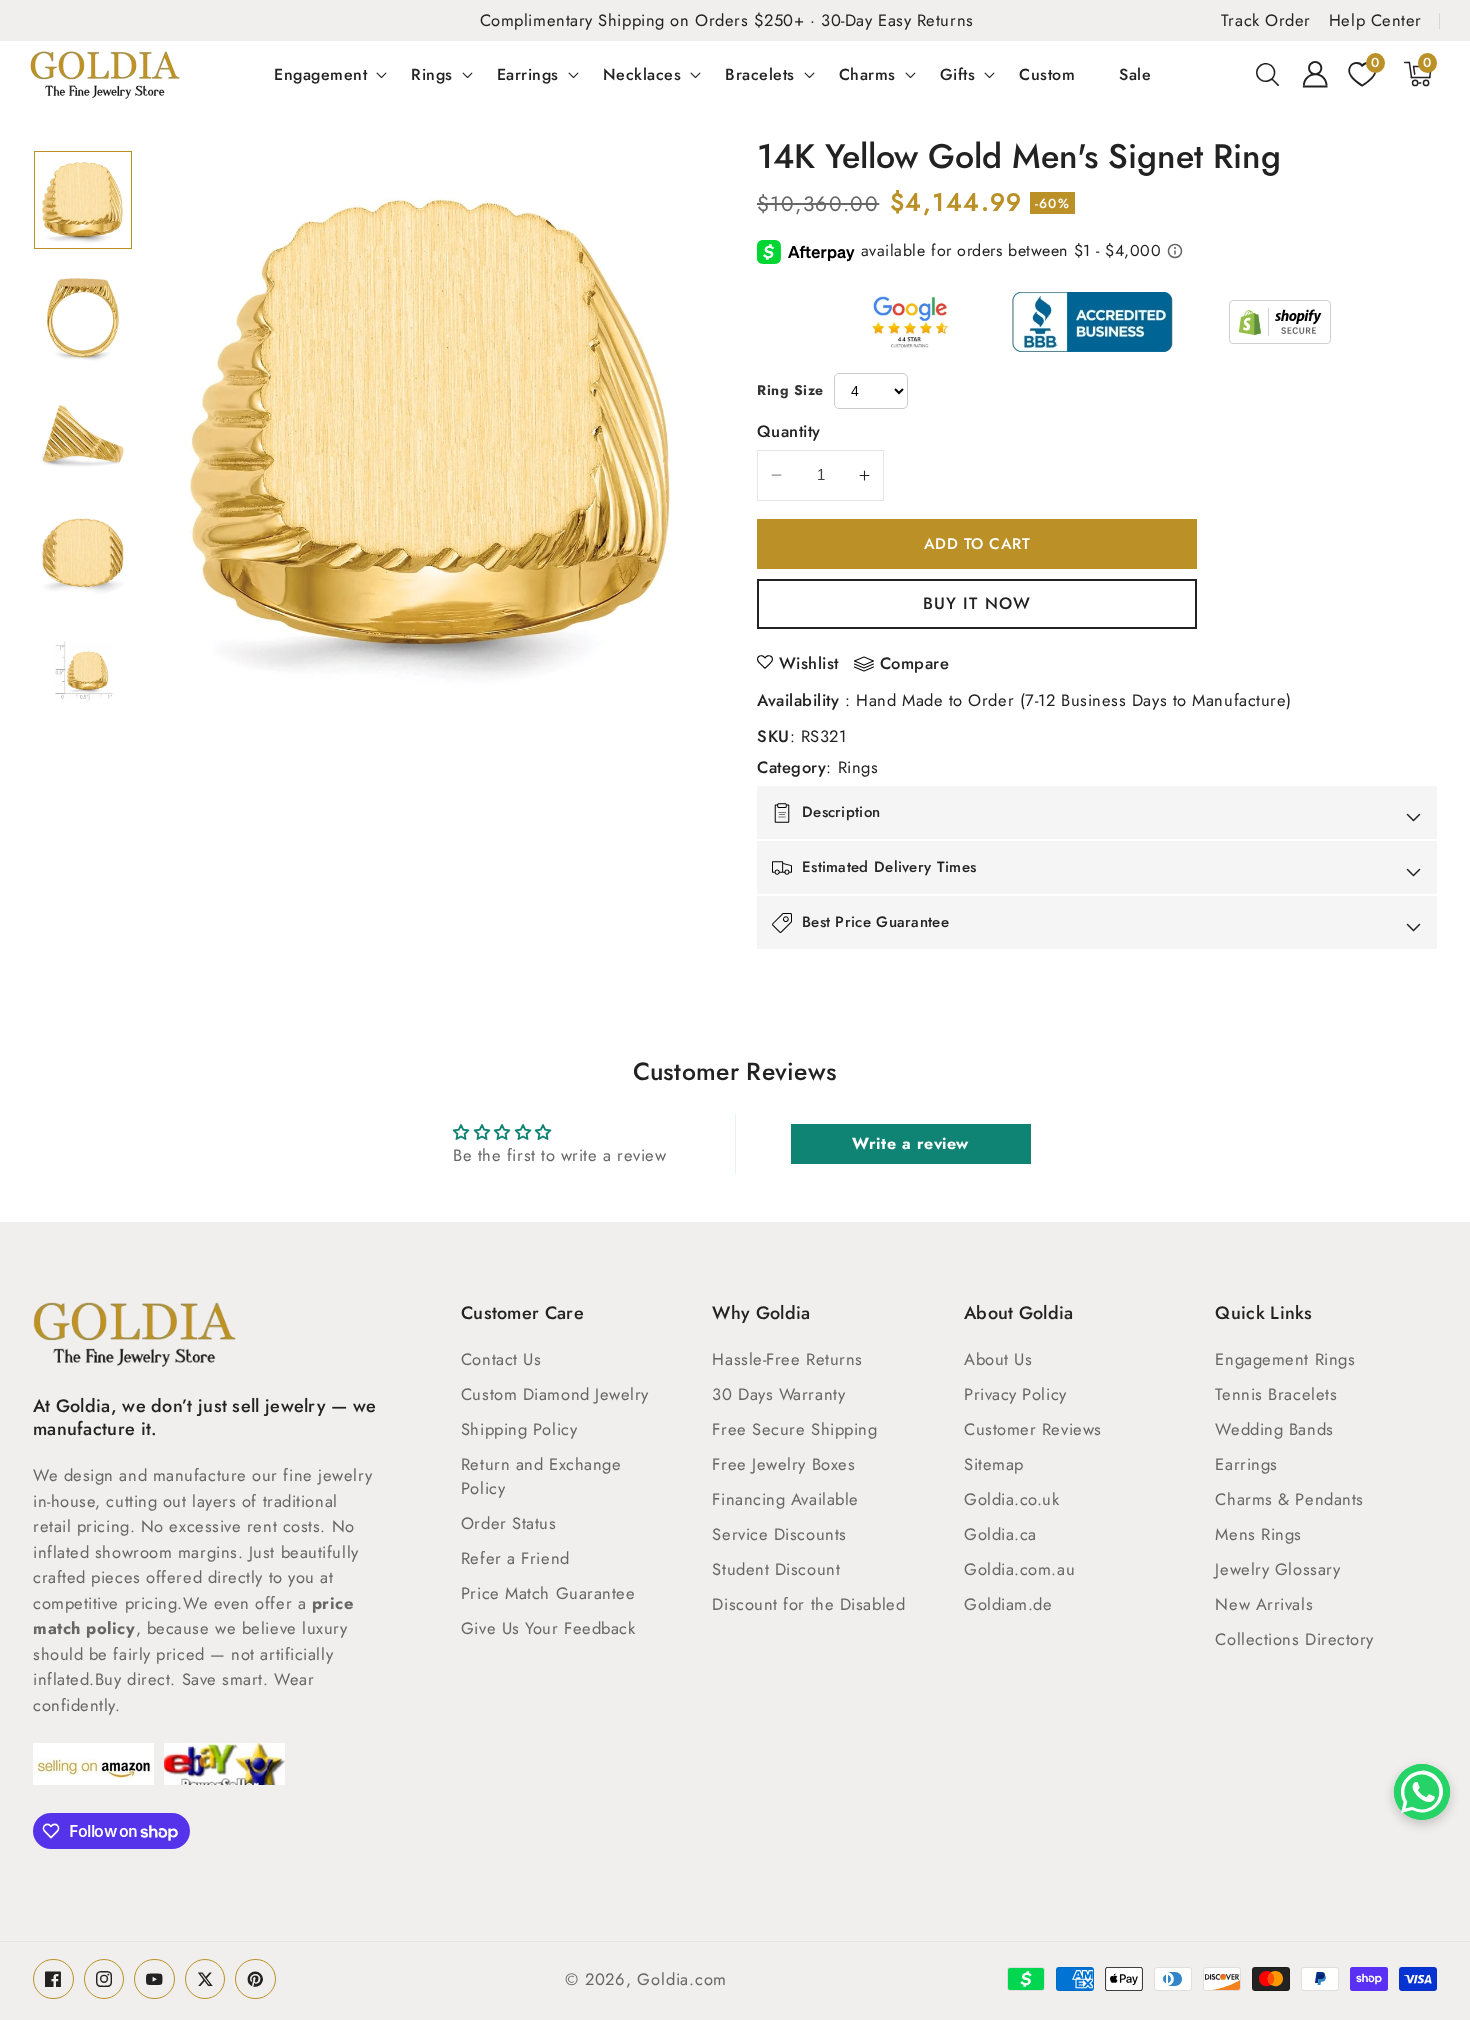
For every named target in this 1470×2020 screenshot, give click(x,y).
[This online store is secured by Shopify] (1280, 322)
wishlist (809, 663)
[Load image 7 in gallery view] (83, 318)
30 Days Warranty (778, 1394)
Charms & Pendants (1289, 1499)
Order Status (509, 1523)
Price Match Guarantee (548, 1593)
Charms (867, 74)
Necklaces (642, 74)
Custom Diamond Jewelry (555, 1394)
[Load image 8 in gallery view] (83, 435)
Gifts (958, 74)
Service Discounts (779, 1534)
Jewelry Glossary (1277, 1569)
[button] (1268, 74)
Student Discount (776, 1569)
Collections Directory (1294, 1639)
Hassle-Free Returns (787, 1359)
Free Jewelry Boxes (783, 1464)
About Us (998, 1359)
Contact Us (501, 1359)
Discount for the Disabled (808, 1604)
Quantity (789, 431)
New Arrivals (1264, 1604)
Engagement (320, 74)
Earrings (528, 74)
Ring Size (790, 390)
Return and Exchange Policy (541, 1476)
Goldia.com (682, 1979)
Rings (432, 74)
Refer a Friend (515, 1558)
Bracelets (760, 74)
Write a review (910, 1143)
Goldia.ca (1000, 1534)
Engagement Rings (1285, 1359)
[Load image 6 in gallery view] (83, 200)
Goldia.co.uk (1012, 1499)
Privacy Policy (1015, 1394)
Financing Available (785, 1499)
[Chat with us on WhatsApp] (1422, 1792)
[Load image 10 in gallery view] (83, 671)
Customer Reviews (1033, 1429)
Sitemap (994, 1464)
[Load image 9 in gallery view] (83, 553)
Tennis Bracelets (1276, 1394)
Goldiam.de (1008, 1604)
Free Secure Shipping (794, 1429)
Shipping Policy (519, 1429)
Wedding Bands (1274, 1429)
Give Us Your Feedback (548, 1628)
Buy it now (977, 603)
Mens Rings (1258, 1534)
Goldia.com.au (1019, 1569)
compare (915, 664)
